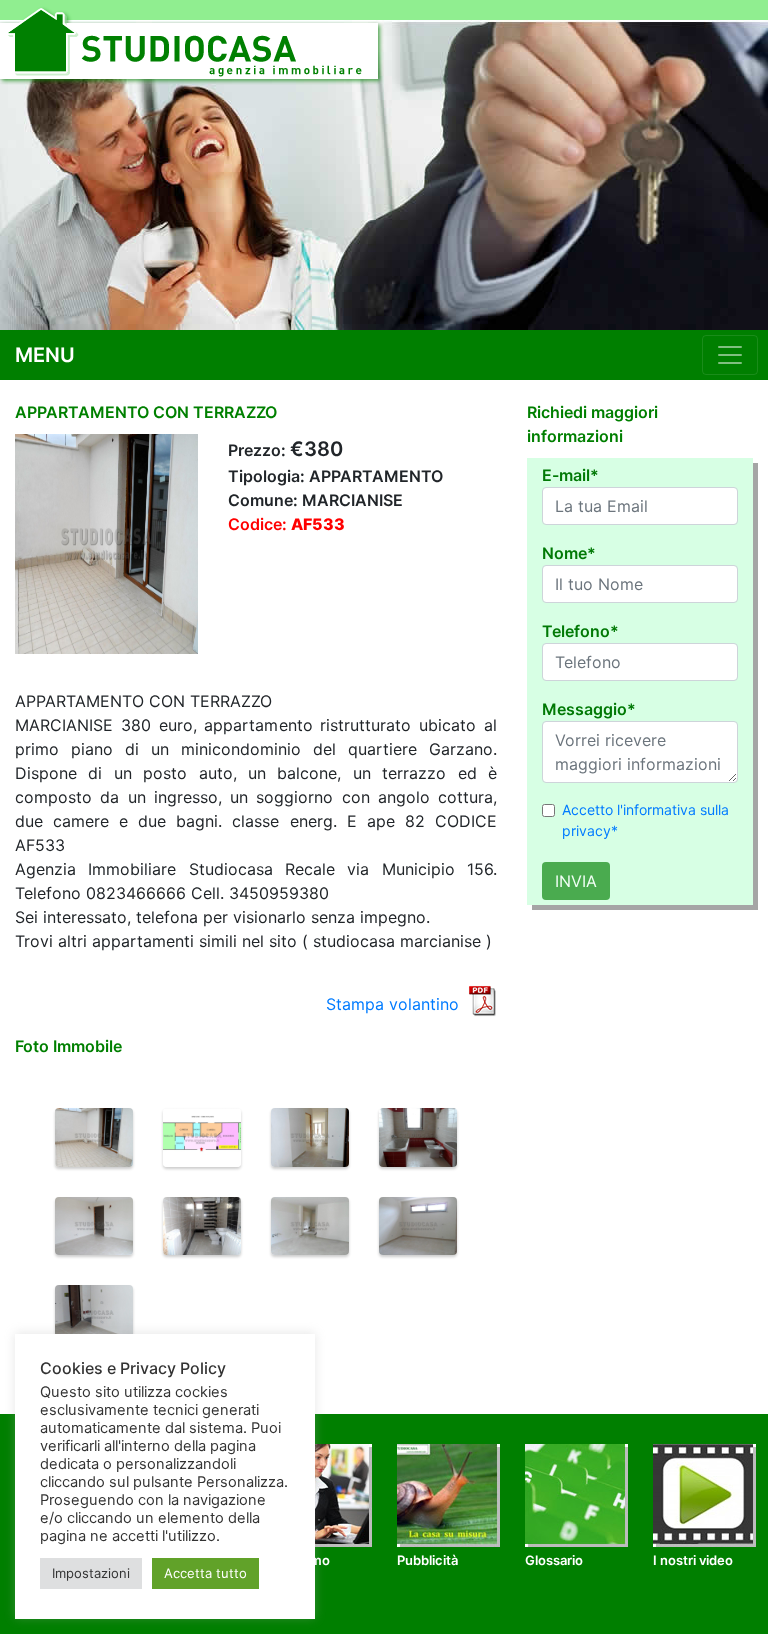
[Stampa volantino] (482, 999)
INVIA (576, 881)
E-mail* (570, 475)
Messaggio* (589, 709)
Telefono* (580, 631)
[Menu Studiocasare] (730, 355)
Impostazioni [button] (91, 1573)
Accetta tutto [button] (205, 1573)
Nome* (569, 553)
